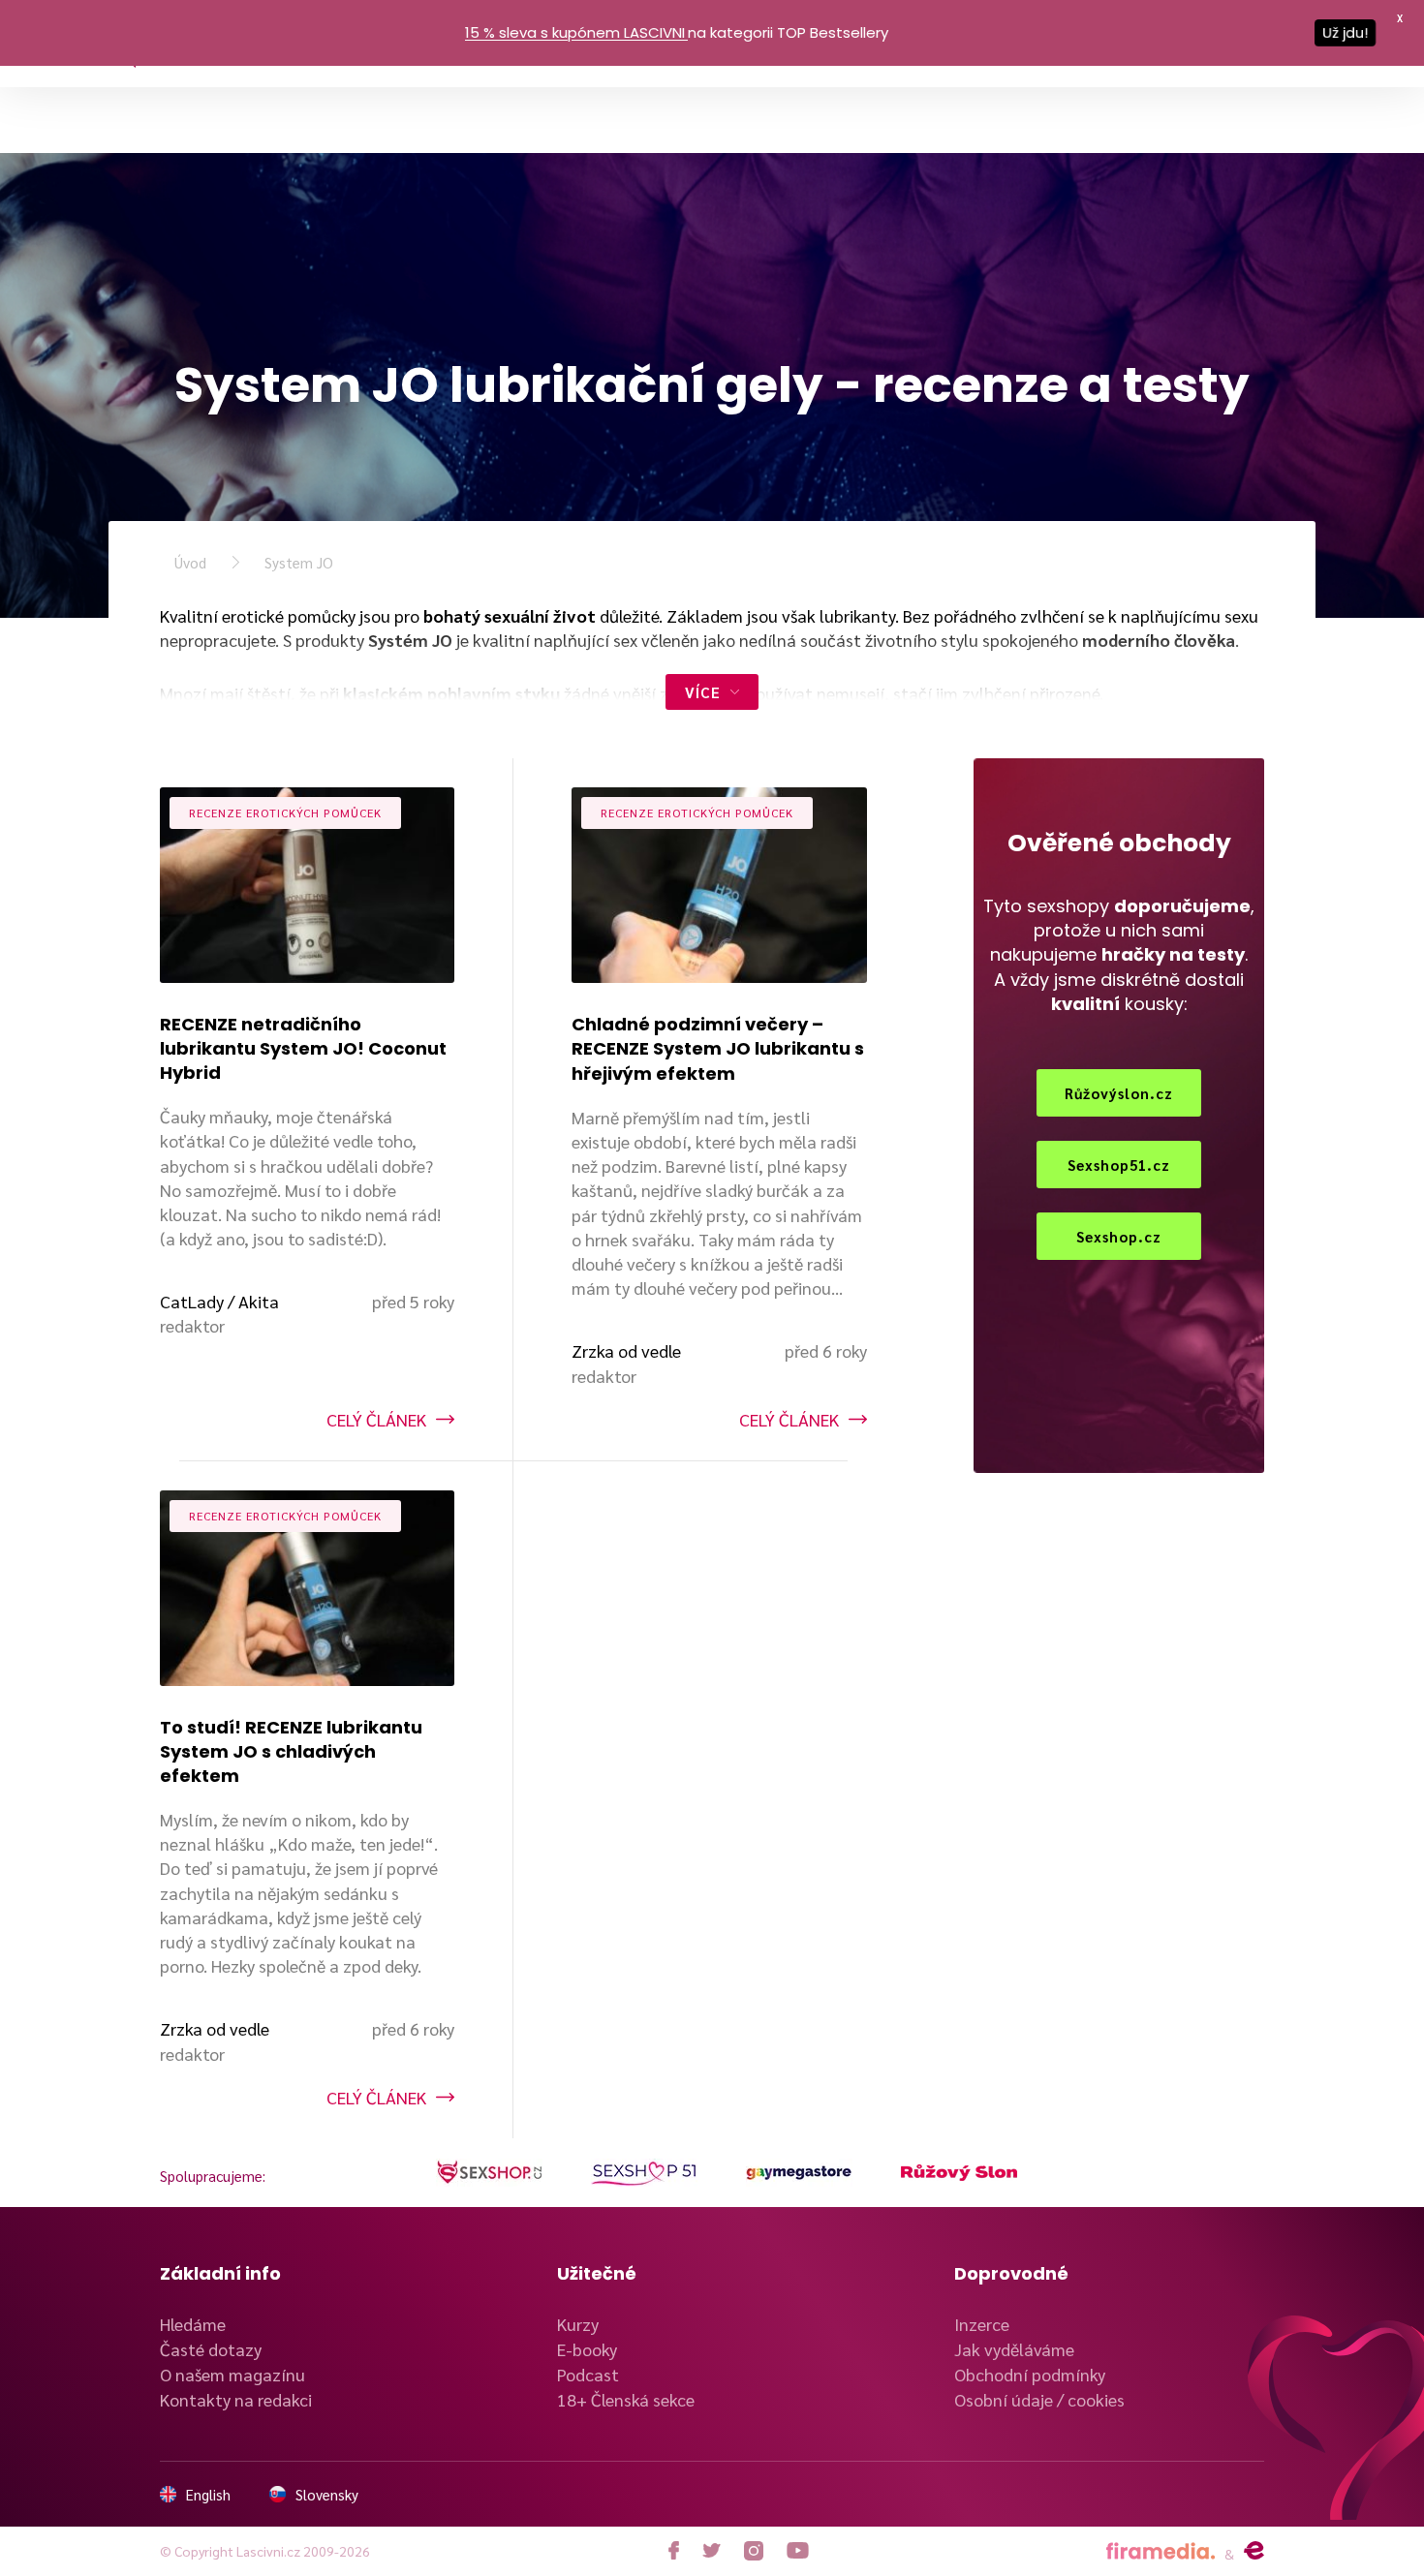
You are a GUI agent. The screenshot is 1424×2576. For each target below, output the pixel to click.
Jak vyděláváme (1014, 2349)
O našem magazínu (232, 2374)
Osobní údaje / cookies (1039, 2399)
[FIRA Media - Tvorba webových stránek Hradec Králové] (1161, 2551)
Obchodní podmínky (1030, 2374)
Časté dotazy (211, 2349)
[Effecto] (1254, 2551)
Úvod (190, 562)
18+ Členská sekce (626, 2399)
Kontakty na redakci (236, 2399)
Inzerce (982, 2324)
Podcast (588, 2374)
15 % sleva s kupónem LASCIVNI (575, 32)
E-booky (587, 2349)
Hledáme (193, 2324)
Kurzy (578, 2324)
